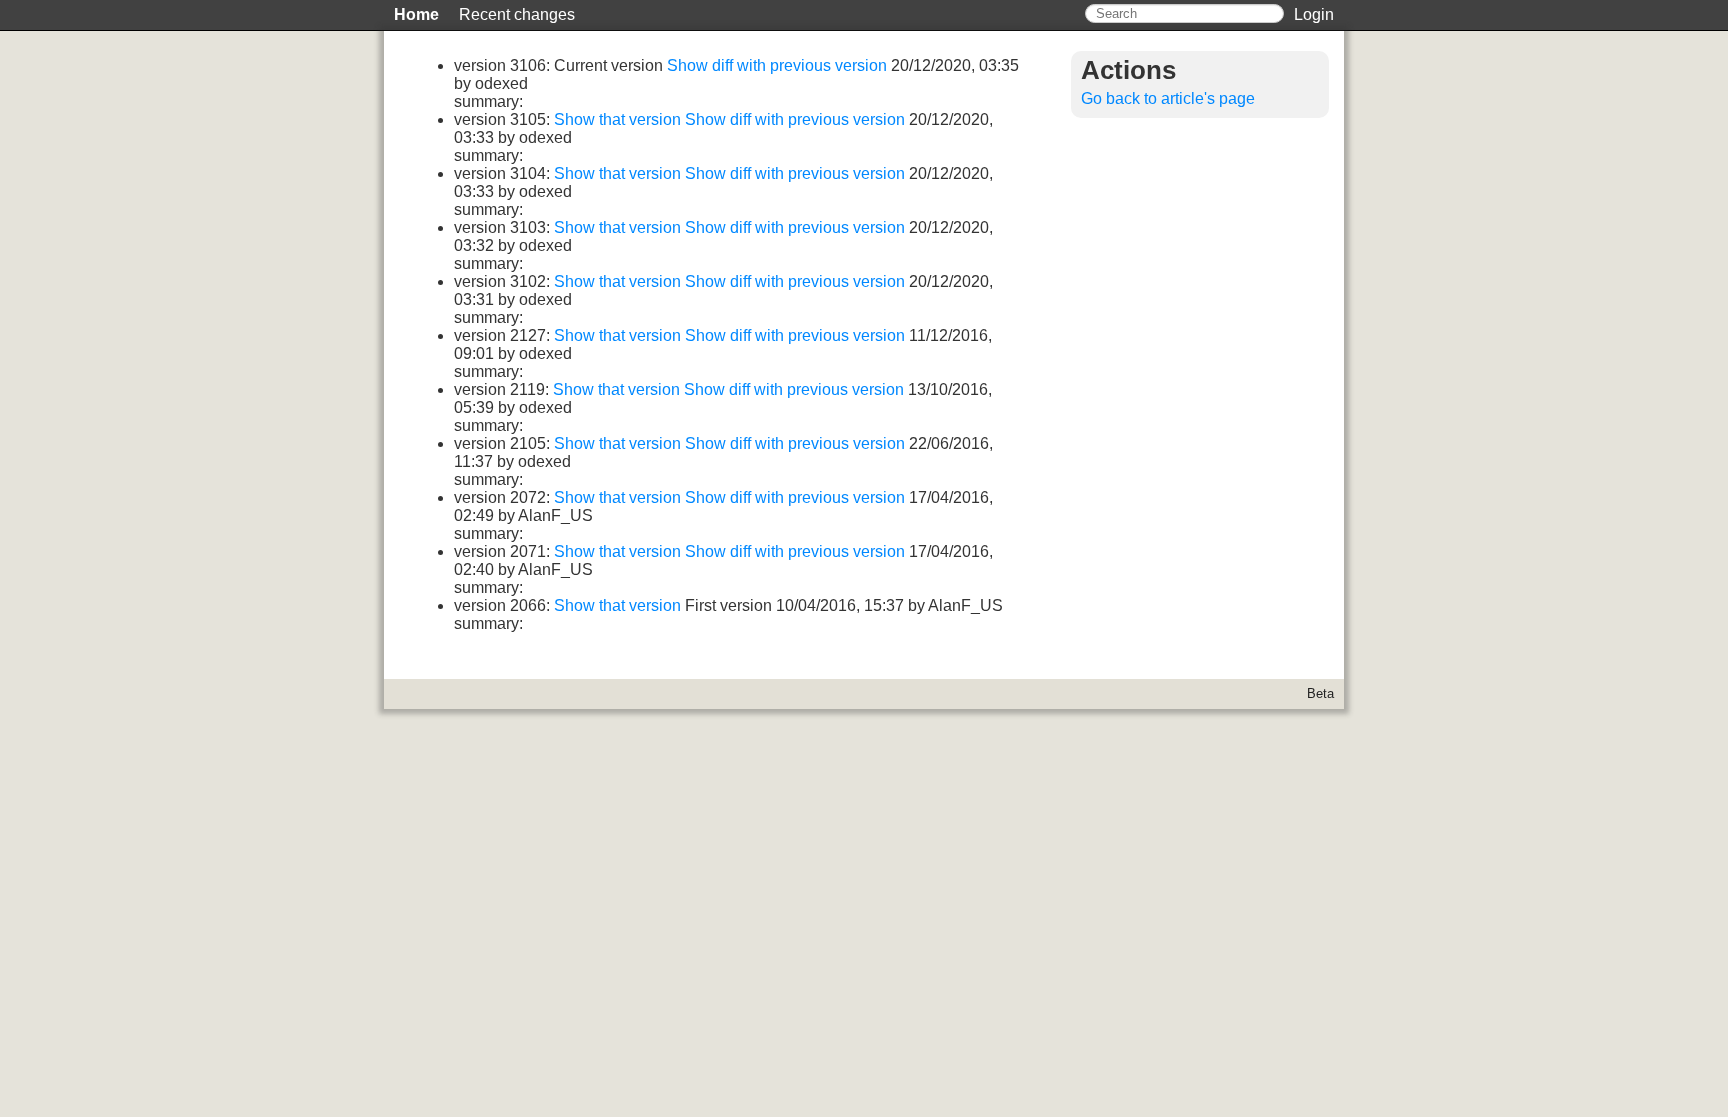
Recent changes (517, 14)
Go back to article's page (1168, 98)
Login (1314, 14)
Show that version (619, 119)
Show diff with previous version (779, 65)
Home (416, 14)
